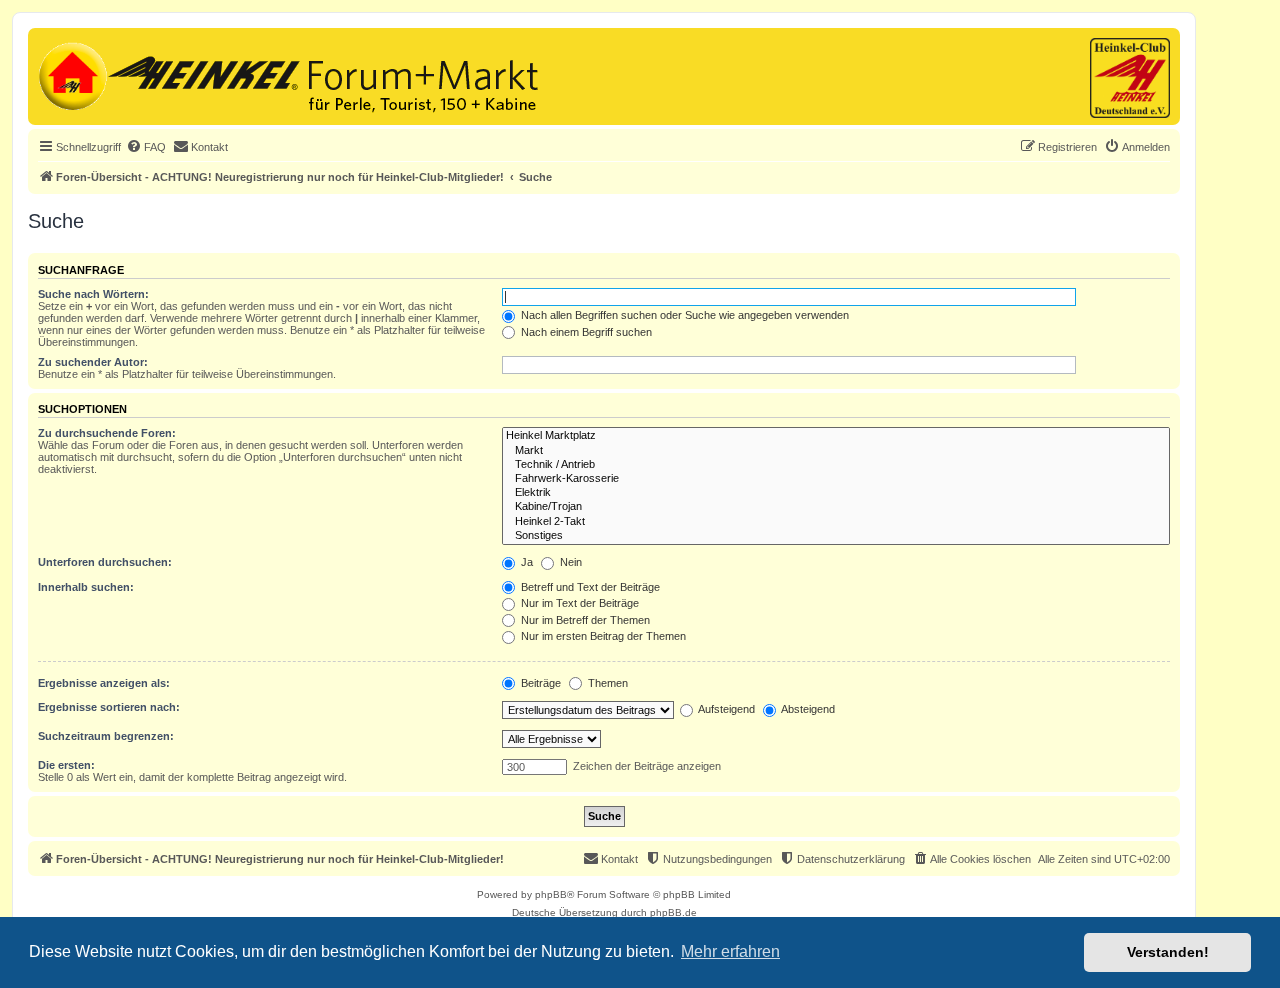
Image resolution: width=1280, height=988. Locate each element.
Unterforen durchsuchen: (105, 562)
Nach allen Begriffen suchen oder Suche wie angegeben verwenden (683, 315)
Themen (606, 683)
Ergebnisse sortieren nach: (109, 707)
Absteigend (807, 709)
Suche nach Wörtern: (93, 294)
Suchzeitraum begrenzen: (106, 736)
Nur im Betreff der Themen (584, 620)
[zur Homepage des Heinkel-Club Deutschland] (70, 74)
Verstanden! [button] (1168, 952)
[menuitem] (146, 147)
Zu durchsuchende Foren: (107, 433)
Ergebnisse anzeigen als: (104, 683)
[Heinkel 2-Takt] (836, 522)
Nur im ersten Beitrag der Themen (602, 636)
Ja (525, 562)
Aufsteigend (725, 709)
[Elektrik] (836, 493)
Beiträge (539, 683)
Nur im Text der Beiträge (578, 603)
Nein (569, 562)
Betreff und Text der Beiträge (589, 587)
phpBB (551, 894)
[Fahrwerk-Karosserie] (836, 479)
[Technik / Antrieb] (836, 465)
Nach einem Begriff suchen (585, 332)
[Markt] (836, 451)
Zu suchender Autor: (93, 362)
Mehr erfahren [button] (730, 951)
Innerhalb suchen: (86, 587)
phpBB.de (673, 912)
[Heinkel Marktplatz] (836, 436)
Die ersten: (66, 765)
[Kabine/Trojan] (836, 507)
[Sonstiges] (836, 536)
